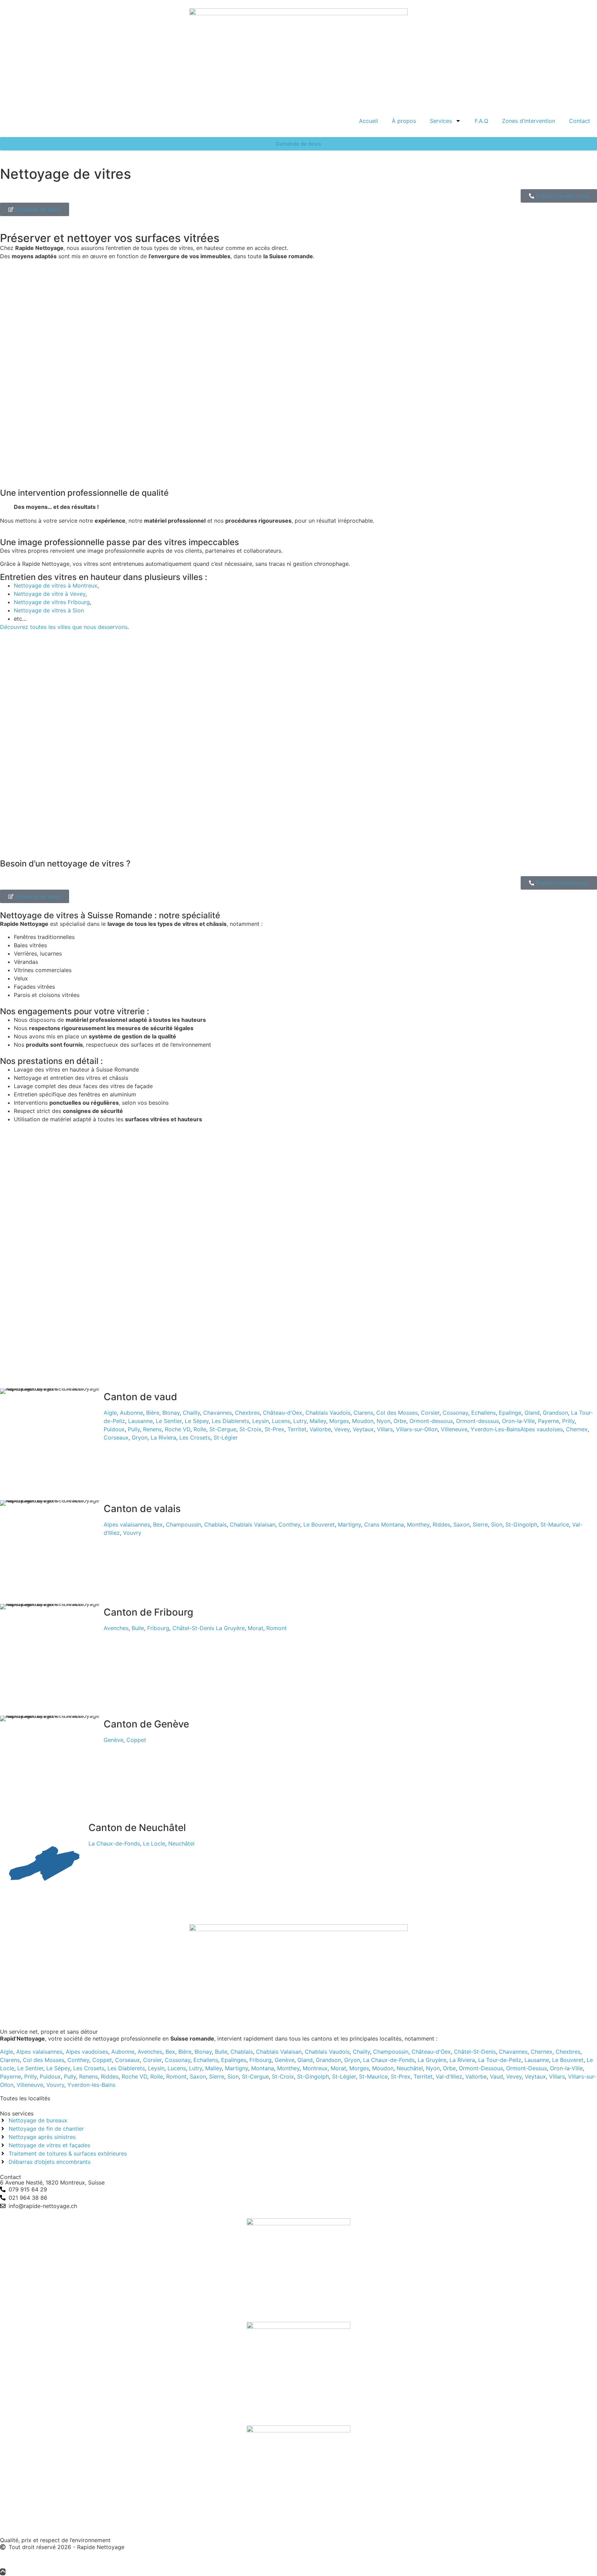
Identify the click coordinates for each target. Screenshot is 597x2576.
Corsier (430, 1413)
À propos (404, 121)
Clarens (363, 1413)
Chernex (577, 1429)
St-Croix (250, 1429)
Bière (153, 1413)
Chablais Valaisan (253, 1524)
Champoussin (183, 1524)
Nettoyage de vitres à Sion (49, 610)
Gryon (140, 1437)
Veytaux (363, 1429)
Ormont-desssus (477, 1421)
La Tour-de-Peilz (500, 2060)
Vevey (342, 1429)
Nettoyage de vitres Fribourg (52, 602)
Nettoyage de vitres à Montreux (56, 585)
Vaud (496, 2076)
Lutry (300, 1421)
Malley (318, 1421)
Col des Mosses (397, 1413)
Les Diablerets (230, 1421)
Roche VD (178, 1429)
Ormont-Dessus (527, 2068)
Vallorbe (320, 1429)
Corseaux (116, 1437)
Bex (158, 1524)
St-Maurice (555, 1524)
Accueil (368, 121)
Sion (497, 1524)
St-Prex (274, 1429)
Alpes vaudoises (542, 1429)
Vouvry (132, 1533)
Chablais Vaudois (328, 1413)
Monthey (418, 1524)
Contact (580, 121)
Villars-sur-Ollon (417, 1429)
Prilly (568, 1421)
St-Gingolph (521, 1524)
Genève (113, 1740)
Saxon (461, 1524)
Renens (152, 1429)
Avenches (116, 1628)
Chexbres (247, 1413)
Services (441, 121)
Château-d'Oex (283, 1413)
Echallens (484, 1413)
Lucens (281, 1421)
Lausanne (140, 1421)
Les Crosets (195, 1437)
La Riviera (163, 1437)
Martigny (349, 1524)
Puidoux (114, 1429)
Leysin (260, 1421)
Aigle (110, 1413)
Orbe (400, 1421)
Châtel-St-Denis (193, 1628)
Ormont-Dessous (481, 2068)
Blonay (171, 1413)
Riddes (441, 1524)
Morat (255, 1628)
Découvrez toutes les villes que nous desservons (64, 627)
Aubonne (131, 1413)
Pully (134, 1429)
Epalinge (510, 1413)
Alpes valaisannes (127, 1524)
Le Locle (154, 1843)
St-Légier (226, 1437)
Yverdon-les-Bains (91, 2085)
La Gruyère (230, 1628)
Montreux (315, 2068)
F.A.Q (481, 121)
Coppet (136, 1740)
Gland (532, 1413)
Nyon (383, 1421)
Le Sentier (169, 1421)
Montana (263, 2068)
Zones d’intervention (529, 121)
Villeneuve (454, 1429)
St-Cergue (223, 1429)
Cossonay (455, 1413)
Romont (277, 1628)
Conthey (289, 1524)
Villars (385, 1429)
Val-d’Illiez (449, 2076)
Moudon (363, 1421)
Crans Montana (384, 1524)
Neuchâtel (181, 1843)
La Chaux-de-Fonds (114, 1843)
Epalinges (234, 2060)
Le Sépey (197, 1421)
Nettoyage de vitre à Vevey (50, 594)
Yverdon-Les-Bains (495, 1429)
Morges (339, 1421)
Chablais (215, 1524)
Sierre (480, 1524)
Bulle (138, 1628)
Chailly (191, 1413)
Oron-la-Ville (518, 1421)
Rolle (200, 1429)
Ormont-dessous (431, 1421)
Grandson (555, 1413)
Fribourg (158, 1628)
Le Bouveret (319, 1524)
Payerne (548, 1421)
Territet (297, 1429)
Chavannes (217, 1413)
